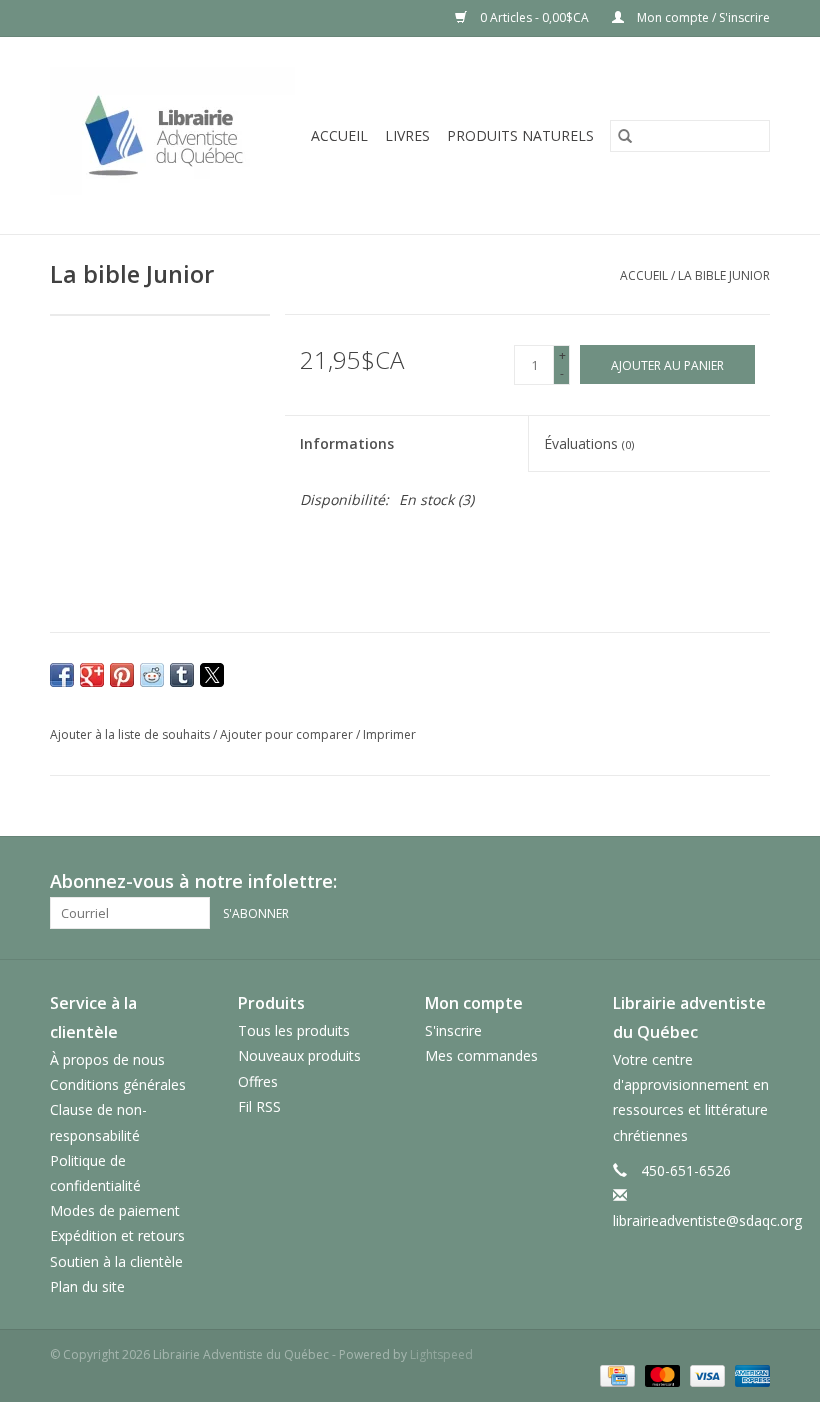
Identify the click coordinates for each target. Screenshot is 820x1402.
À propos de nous (107, 1059)
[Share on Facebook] (62, 675)
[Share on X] (212, 675)
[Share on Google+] (92, 675)
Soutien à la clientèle (116, 1261)
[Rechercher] (625, 136)
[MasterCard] (660, 1375)
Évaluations (589, 443)
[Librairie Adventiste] (174, 135)
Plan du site (87, 1286)
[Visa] (705, 1375)
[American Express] (749, 1375)
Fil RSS (259, 1106)
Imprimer (389, 734)
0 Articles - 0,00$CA (534, 17)
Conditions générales (118, 1084)
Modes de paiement (115, 1210)
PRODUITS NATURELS (520, 135)
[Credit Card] (615, 1375)
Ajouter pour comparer (288, 734)
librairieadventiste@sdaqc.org (707, 1220)
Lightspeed (441, 1354)
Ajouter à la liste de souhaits (131, 734)
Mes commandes (481, 1055)
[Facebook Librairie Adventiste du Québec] (754, 882)
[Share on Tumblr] (182, 675)
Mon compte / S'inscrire (702, 17)
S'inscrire (453, 1030)
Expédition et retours (117, 1235)
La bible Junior (724, 275)
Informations (347, 443)
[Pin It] (122, 675)
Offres (258, 1081)
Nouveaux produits (299, 1055)
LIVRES (407, 135)
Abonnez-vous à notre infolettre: (193, 881)
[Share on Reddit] (152, 675)
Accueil (339, 135)
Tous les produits (294, 1030)
